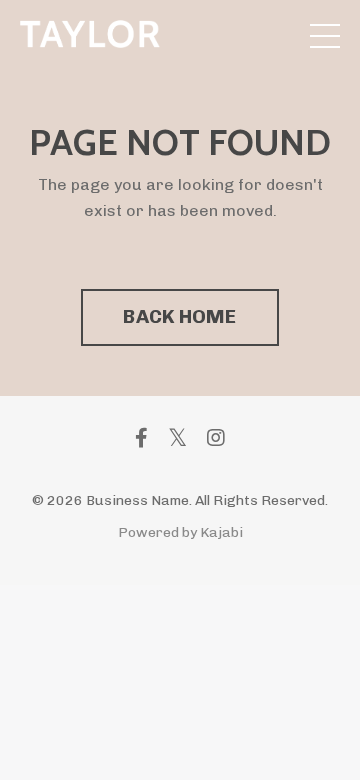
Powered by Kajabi (180, 532)
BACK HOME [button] (179, 316)
